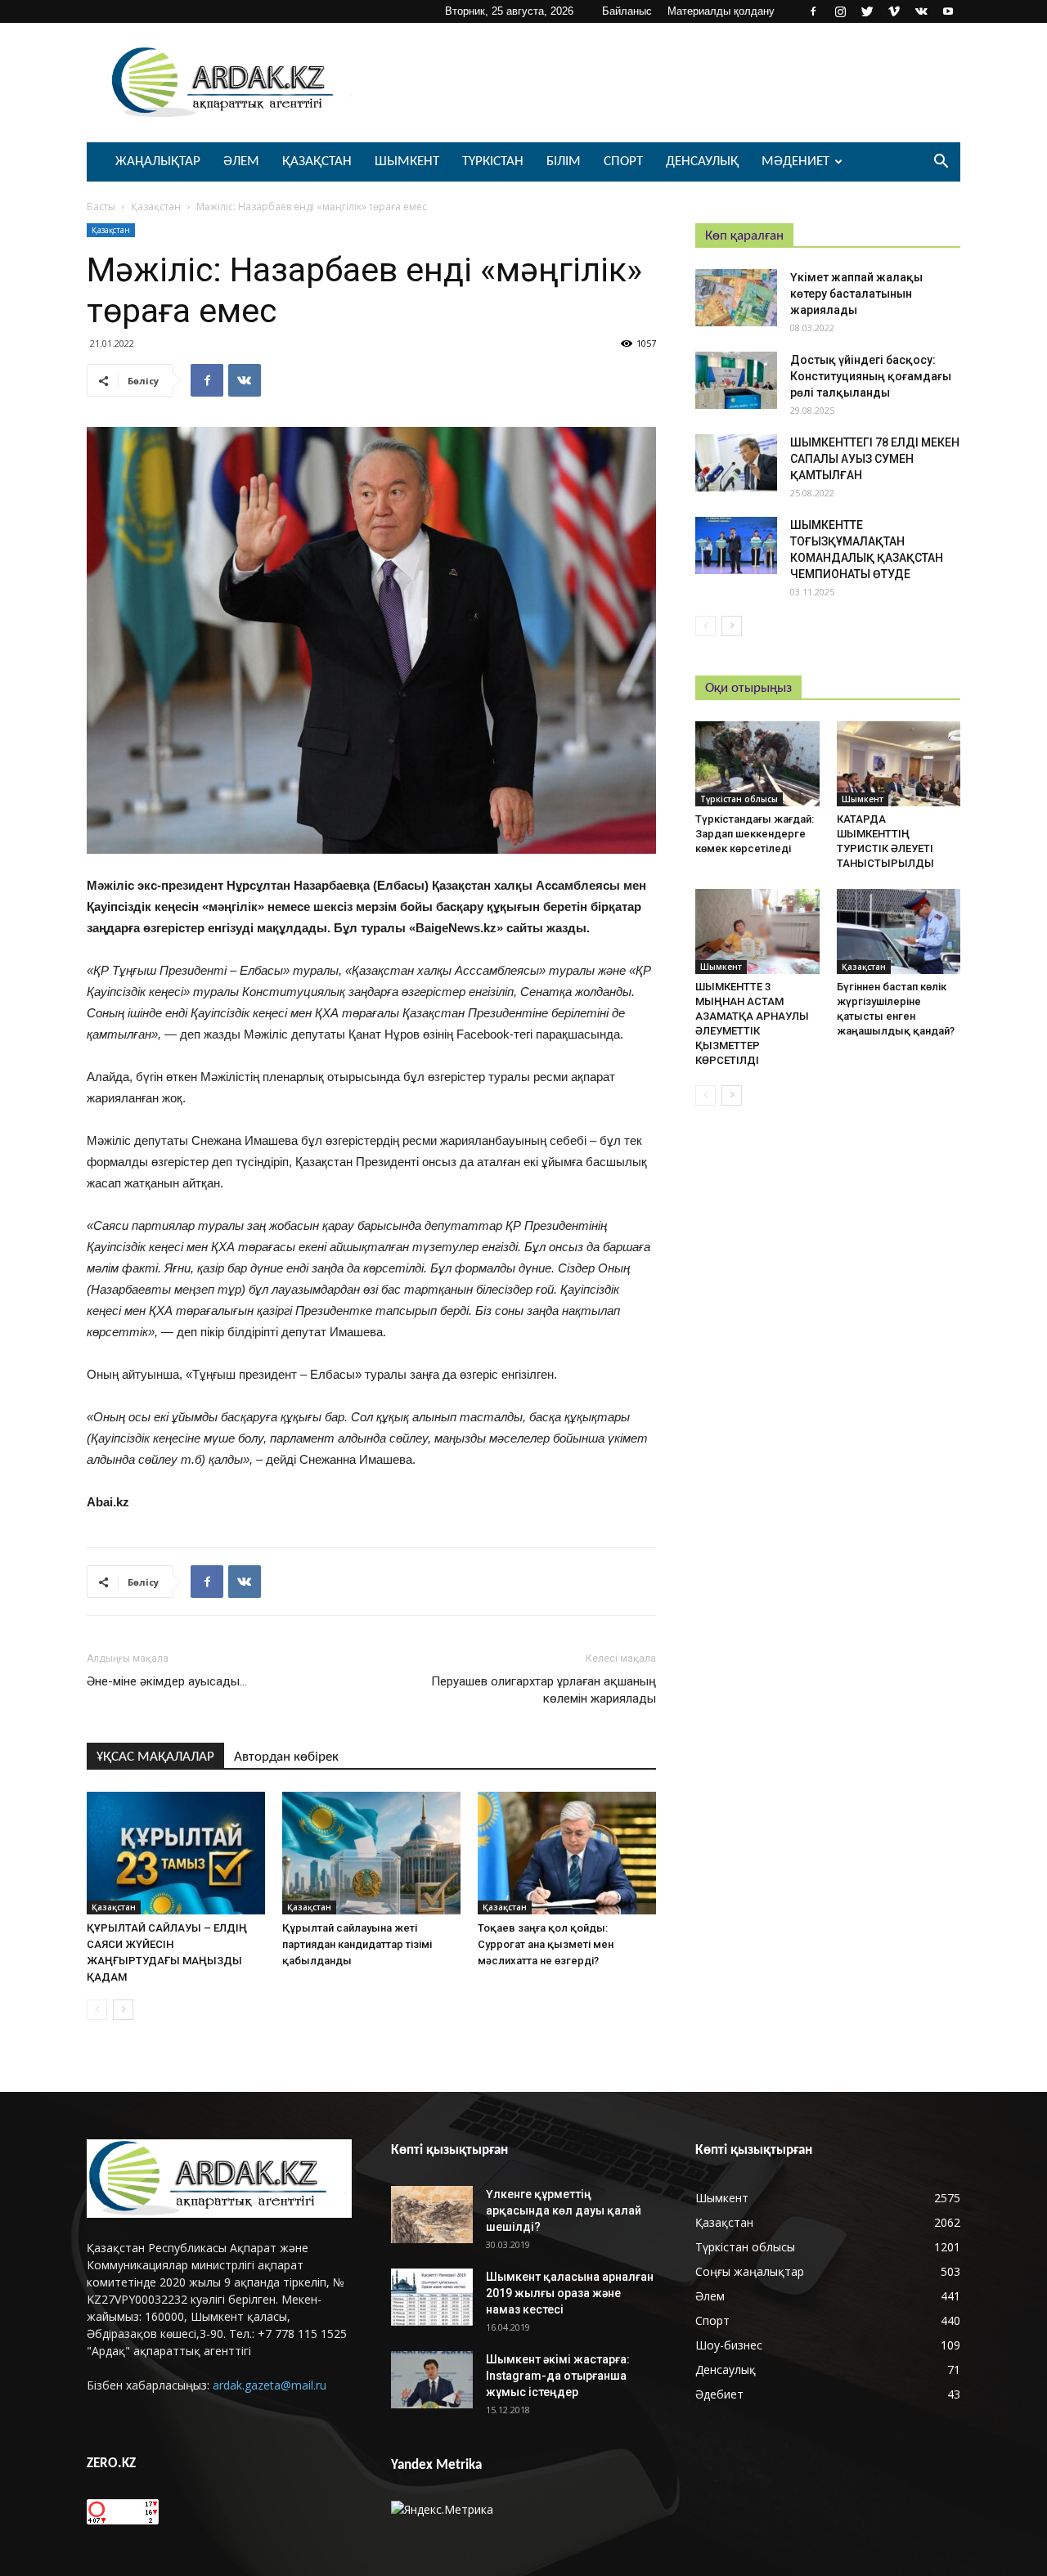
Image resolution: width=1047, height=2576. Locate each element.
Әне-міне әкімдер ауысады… (167, 1681)
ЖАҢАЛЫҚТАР (158, 162)
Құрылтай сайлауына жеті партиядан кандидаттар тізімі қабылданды (357, 1944)
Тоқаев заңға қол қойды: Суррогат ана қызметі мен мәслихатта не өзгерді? (546, 1944)
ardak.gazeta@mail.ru (270, 2385)
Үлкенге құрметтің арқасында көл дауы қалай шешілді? (564, 2210)
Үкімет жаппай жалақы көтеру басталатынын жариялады (856, 294)
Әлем (241, 162)
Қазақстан (317, 162)
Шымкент (407, 162)
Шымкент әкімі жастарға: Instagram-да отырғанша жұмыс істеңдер (558, 2376)
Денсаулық (702, 162)
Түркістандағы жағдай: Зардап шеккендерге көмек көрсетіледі (755, 834)
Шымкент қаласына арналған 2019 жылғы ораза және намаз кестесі (570, 2293)
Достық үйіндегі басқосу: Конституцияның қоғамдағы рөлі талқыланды (871, 376)
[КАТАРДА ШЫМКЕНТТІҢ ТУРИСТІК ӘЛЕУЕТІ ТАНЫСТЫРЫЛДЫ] (899, 764)
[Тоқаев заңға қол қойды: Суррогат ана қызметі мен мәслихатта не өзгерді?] (567, 1853)
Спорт (623, 162)
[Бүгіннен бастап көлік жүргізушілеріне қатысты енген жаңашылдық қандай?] (899, 931)
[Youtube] (948, 11)
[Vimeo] (894, 11)
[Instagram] (840, 11)
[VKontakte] (921, 11)
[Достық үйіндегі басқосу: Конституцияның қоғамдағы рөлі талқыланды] (736, 380)
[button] (941, 163)
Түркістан (493, 162)
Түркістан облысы (739, 799)
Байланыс (627, 11)
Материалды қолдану (721, 11)
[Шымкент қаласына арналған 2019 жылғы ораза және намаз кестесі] (432, 2297)
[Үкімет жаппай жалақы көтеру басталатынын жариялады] (736, 298)
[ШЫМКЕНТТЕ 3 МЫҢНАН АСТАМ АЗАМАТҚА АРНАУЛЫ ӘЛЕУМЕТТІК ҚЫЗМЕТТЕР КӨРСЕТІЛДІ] (757, 931)
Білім (564, 162)
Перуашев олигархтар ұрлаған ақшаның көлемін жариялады (544, 1690)
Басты (101, 206)
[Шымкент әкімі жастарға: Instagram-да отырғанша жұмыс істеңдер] (432, 2380)
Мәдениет (795, 162)
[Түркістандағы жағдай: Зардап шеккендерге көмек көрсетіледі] (757, 764)
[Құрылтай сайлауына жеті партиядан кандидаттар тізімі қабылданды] (371, 1853)
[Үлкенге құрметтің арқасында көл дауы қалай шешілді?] (432, 2215)
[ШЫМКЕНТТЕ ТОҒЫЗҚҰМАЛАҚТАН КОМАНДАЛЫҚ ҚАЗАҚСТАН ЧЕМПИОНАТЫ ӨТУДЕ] (736, 545)
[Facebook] (813, 11)
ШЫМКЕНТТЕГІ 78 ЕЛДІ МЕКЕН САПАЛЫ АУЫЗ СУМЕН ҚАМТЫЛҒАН (875, 459)
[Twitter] (867, 11)
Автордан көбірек (286, 1757)
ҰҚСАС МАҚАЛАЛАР (155, 1757)
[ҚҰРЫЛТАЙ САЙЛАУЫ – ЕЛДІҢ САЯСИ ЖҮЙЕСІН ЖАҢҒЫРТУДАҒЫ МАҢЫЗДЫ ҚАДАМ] (176, 1853)
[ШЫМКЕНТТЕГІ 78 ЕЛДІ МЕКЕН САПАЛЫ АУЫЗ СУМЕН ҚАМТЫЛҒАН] (736, 463)
